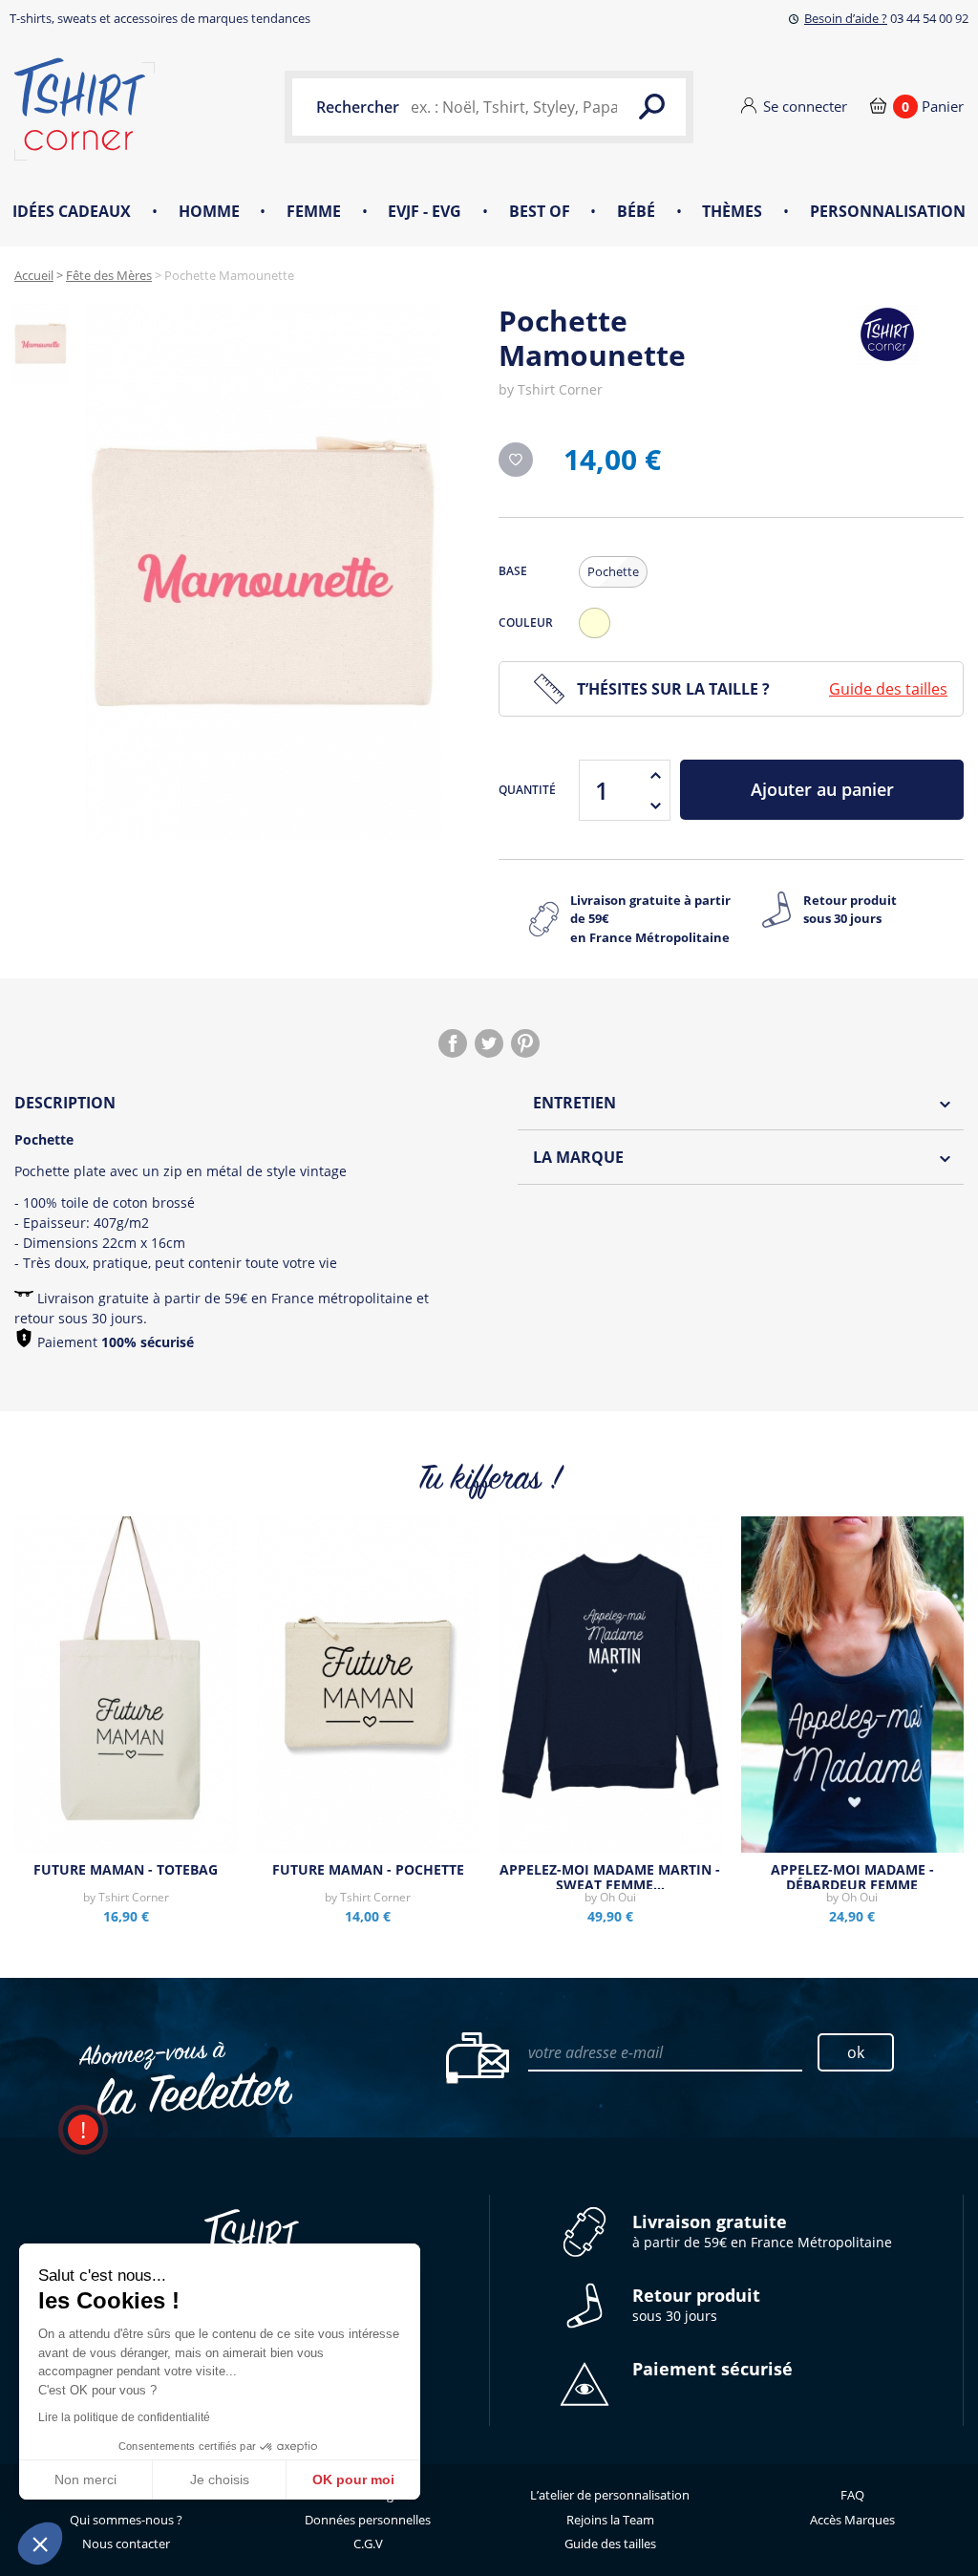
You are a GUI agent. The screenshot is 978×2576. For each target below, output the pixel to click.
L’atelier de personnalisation (610, 2495)
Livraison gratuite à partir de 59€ (650, 919)
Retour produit (850, 910)
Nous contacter (126, 2544)
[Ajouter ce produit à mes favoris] (516, 460)
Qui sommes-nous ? (126, 2520)
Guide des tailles (888, 689)
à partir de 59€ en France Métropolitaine (762, 2232)
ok (856, 2052)
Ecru (599, 638)
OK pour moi (353, 2479)
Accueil (34, 275)
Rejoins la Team (610, 2520)
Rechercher (358, 107)
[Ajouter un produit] (655, 775)
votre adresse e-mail (595, 2052)
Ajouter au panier (822, 789)
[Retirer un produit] (655, 805)
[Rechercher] (652, 107)
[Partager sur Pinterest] (525, 1043)
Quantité (527, 790)
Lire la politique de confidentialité (124, 2417)
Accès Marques (852, 2520)
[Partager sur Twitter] (489, 1043)
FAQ (852, 2495)
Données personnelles (368, 2520)
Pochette (613, 571)
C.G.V (368, 2544)
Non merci (85, 2479)
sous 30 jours (696, 2305)
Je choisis (220, 2479)
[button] (40, 2544)
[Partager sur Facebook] (453, 1043)
